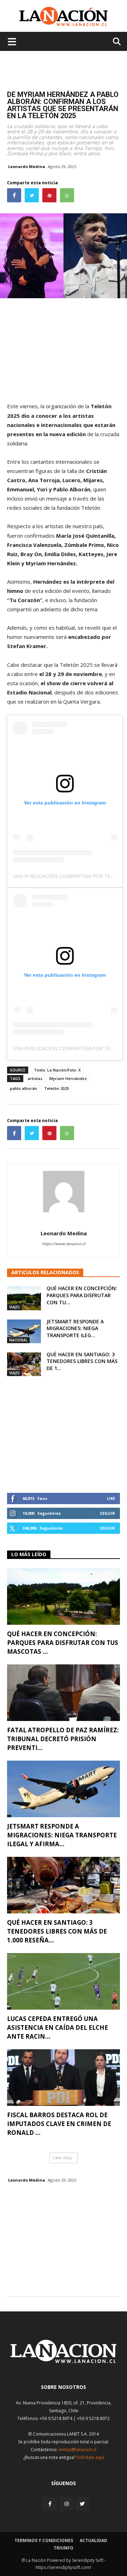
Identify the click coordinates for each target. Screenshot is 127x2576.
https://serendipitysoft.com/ (64, 2567)
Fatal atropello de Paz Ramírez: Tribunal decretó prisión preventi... (63, 1739)
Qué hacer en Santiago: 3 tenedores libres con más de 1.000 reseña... (57, 1931)
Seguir (107, 1513)
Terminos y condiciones (44, 2540)
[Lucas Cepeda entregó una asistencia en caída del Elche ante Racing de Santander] (64, 1981)
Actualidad (93, 2540)
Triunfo (64, 2548)
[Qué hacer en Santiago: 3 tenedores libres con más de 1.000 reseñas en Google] (24, 1364)
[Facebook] (50, 2504)
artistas (35, 1078)
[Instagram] (67, 2504)
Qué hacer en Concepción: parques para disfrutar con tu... (82, 1295)
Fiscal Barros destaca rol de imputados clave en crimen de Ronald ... (59, 2124)
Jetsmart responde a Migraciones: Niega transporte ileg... (75, 1328)
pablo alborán (23, 1088)
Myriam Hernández (68, 1078)
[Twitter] (82, 2504)
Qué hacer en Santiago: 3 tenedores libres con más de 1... (82, 1361)
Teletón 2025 (56, 1088)
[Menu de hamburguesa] (12, 41)
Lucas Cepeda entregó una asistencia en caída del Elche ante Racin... (58, 2028)
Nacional (18, 1340)
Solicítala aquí (90, 2457)
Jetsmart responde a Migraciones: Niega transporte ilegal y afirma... (62, 1835)
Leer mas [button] (62, 2158)
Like (111, 1498)
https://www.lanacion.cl (64, 1244)
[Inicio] (64, 2361)
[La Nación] (64, 16)
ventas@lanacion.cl (77, 2450)
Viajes (14, 1307)
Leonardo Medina (27, 166)
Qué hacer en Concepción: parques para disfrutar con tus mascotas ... (63, 1643)
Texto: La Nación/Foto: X (57, 1070)
